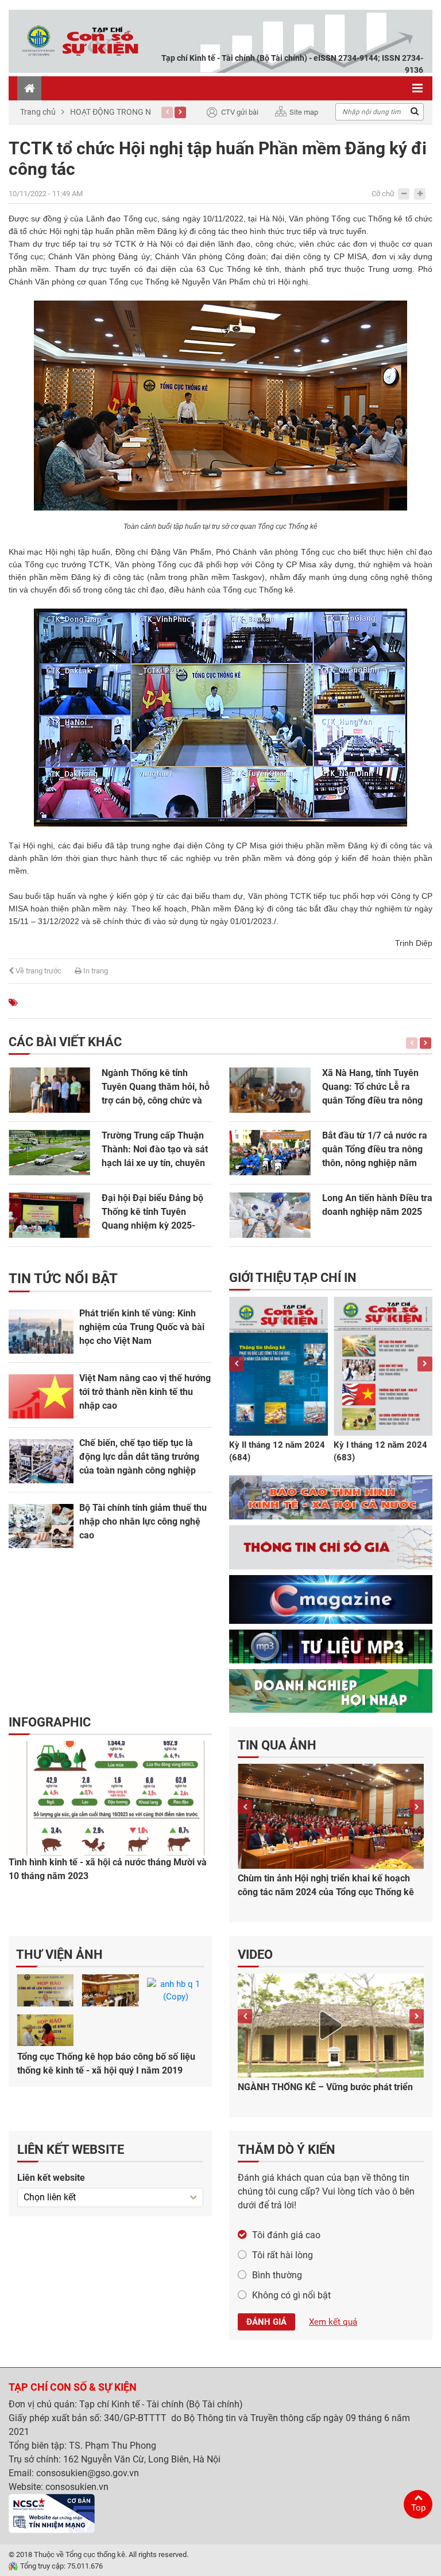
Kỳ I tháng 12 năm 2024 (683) (380, 1451)
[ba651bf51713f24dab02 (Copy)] (45, 1990)
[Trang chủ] (29, 88)
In (95, 971)
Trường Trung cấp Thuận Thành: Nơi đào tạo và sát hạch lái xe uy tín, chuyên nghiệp (155, 1150)
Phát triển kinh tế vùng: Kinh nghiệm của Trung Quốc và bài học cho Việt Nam (142, 1327)
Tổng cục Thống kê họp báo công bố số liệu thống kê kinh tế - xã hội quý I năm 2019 (106, 2063)
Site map (304, 112)
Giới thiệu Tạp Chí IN (293, 1278)
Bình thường (277, 2275)
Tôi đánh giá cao (286, 2235)
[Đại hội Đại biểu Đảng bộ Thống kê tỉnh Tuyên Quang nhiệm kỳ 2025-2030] (49, 1215)
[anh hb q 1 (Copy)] (175, 1990)
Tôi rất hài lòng (283, 2255)
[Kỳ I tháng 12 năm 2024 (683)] (383, 1366)
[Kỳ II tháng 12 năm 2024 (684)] (278, 1366)
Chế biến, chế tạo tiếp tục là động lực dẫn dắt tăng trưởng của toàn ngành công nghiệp (139, 1457)
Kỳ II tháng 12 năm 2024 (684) (277, 1451)
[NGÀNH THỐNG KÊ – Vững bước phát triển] (331, 2025)
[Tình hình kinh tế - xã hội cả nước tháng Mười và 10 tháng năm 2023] (110, 1798)
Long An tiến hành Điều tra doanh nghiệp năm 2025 (377, 1205)
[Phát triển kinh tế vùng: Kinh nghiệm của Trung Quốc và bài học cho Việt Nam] (41, 1332)
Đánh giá (266, 2322)
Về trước (38, 971)
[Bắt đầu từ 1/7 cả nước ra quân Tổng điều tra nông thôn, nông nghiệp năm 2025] (270, 1153)
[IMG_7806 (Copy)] (45, 2031)
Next (180, 112)
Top (418, 2508)
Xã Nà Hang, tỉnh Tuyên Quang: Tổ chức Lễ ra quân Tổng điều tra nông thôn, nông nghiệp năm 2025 (372, 1088)
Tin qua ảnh (277, 1745)
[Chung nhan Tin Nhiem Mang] (52, 2513)
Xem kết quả (333, 2322)
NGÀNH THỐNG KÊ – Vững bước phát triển (325, 2087)
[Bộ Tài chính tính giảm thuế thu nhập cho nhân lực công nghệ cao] (41, 1526)
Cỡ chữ (383, 194)
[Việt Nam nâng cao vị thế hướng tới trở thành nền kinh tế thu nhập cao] (41, 1396)
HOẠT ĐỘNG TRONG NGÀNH (122, 112)
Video (255, 1955)
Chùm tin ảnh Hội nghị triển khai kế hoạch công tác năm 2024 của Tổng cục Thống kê (326, 1885)
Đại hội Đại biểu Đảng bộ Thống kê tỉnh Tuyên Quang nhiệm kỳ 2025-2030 (152, 1213)
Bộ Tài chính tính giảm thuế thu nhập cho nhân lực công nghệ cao (143, 1521)
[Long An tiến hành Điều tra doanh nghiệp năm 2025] (270, 1215)
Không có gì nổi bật (291, 2295)
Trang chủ (38, 112)
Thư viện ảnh (59, 1955)
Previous (167, 112)
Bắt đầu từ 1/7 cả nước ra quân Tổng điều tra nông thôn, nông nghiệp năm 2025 (375, 1150)
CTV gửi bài (240, 112)
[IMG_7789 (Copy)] (110, 1990)
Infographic (50, 1722)
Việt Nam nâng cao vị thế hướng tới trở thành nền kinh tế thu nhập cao (145, 1392)
